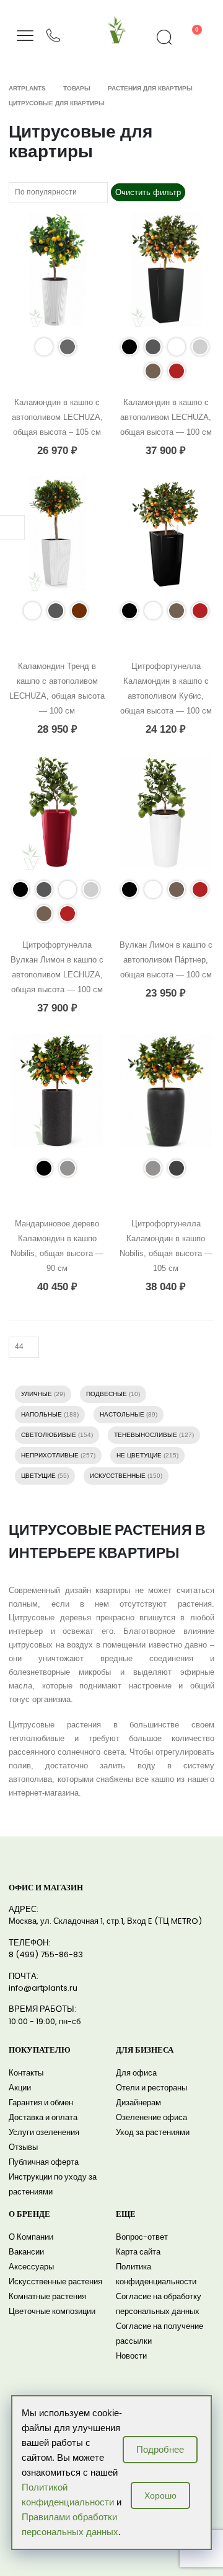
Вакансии (26, 2252)
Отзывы (23, 2147)
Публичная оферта (44, 2162)
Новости (131, 2356)
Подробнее (160, 2449)
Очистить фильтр (148, 192)
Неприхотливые (50, 1455)
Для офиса (136, 2073)
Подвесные (107, 1394)
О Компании (31, 2237)
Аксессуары (31, 2267)
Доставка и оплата (43, 2117)
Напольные (42, 1414)
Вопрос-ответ (142, 2237)
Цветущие (38, 1476)
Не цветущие (139, 1455)
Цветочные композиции (52, 2311)
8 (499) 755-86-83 (46, 1954)
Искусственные (118, 1476)
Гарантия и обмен (41, 2102)
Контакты (26, 2073)
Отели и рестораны (151, 2088)
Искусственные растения (55, 2281)
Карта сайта (138, 2252)
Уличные (37, 1394)
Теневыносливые (146, 1435)
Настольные (122, 1414)
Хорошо (160, 2495)
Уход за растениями (153, 2132)
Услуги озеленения (44, 2132)
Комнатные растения (47, 2296)
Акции (20, 2088)
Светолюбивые (49, 1435)
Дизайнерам (138, 2102)
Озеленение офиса (151, 2117)
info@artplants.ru (43, 1988)
